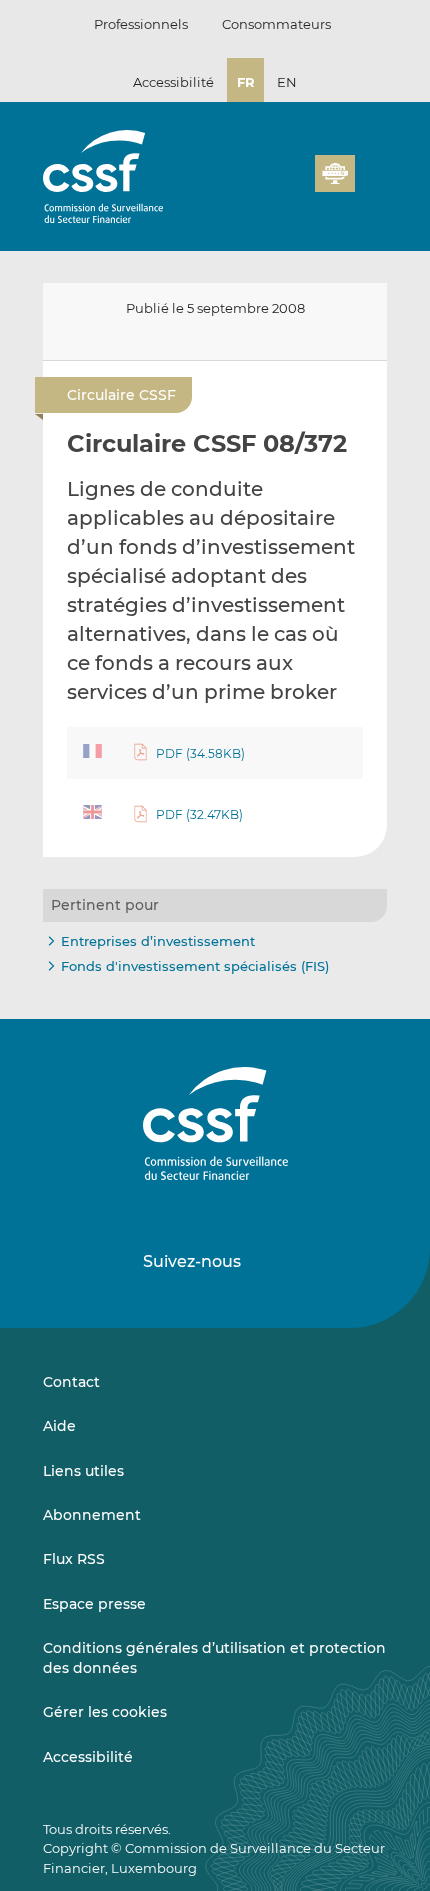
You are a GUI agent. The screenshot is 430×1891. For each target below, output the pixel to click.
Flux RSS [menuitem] (74, 1559)
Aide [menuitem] (59, 1426)
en (287, 82)
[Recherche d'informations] (269, 185)
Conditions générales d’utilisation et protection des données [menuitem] (214, 1658)
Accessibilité (173, 82)
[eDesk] (335, 173)
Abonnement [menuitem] (92, 1515)
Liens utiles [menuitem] (83, 1471)
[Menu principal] (371, 169)
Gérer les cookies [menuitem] (105, 1712)
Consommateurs (276, 24)
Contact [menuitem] (71, 1382)
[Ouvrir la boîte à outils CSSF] (293, 185)
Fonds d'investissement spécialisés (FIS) (195, 966)
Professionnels (141, 24)
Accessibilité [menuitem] (88, 1757)
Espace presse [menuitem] (94, 1604)
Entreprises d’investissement (158, 941)
